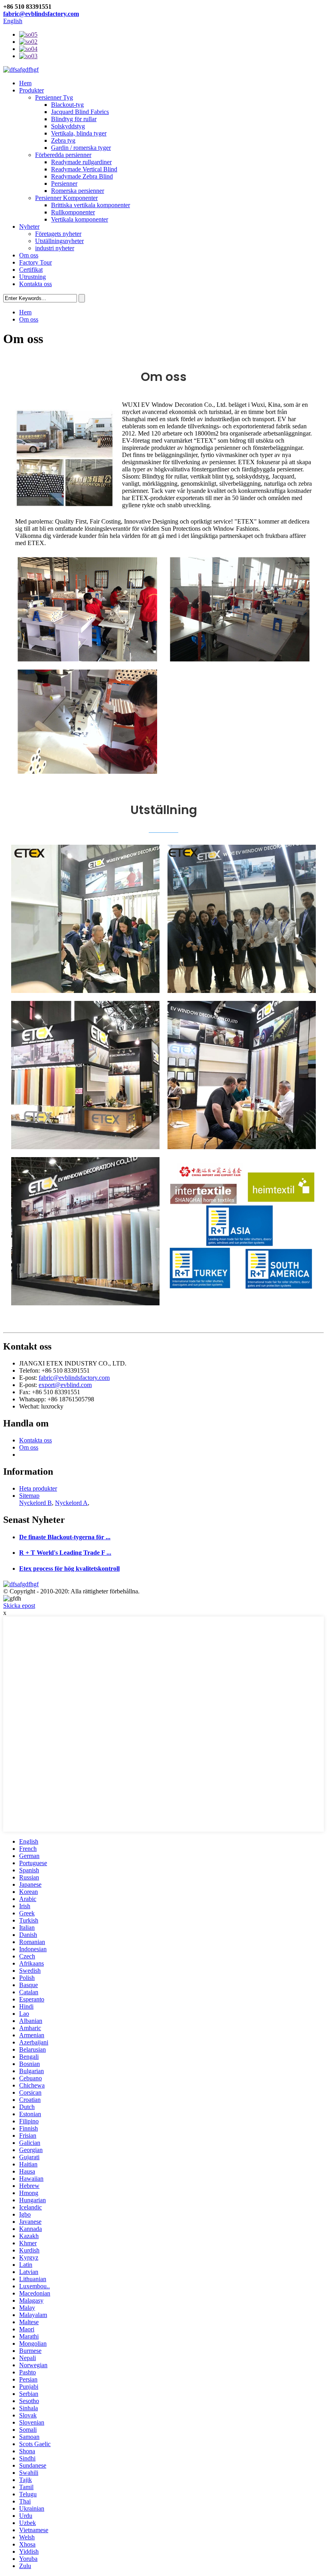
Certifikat (31, 270)
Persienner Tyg (54, 97)
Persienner (64, 183)
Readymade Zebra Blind (82, 176)
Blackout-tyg (67, 105)
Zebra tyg (63, 140)
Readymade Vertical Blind (84, 169)
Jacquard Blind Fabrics (80, 112)
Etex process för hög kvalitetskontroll (69, 1569)
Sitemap (29, 1496)
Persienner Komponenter (66, 198)
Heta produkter (38, 1488)
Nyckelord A (71, 1503)
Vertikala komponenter (80, 219)
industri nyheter (55, 248)
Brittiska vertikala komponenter (91, 205)
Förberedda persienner (63, 155)
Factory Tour (35, 262)
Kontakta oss (35, 284)
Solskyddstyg (68, 126)
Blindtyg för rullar (74, 119)
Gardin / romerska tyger (81, 148)
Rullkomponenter (73, 212)
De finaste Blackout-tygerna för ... (65, 1537)
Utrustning (33, 277)
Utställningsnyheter (59, 241)
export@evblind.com (65, 1385)
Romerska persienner (78, 191)
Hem (25, 83)
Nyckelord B (35, 1503)
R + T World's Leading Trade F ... (65, 1553)
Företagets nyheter (58, 234)
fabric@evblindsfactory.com (41, 14)
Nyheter (29, 227)
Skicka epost (19, 1606)
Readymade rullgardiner (81, 162)
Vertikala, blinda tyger (79, 133)
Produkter (32, 90)
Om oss (29, 255)
